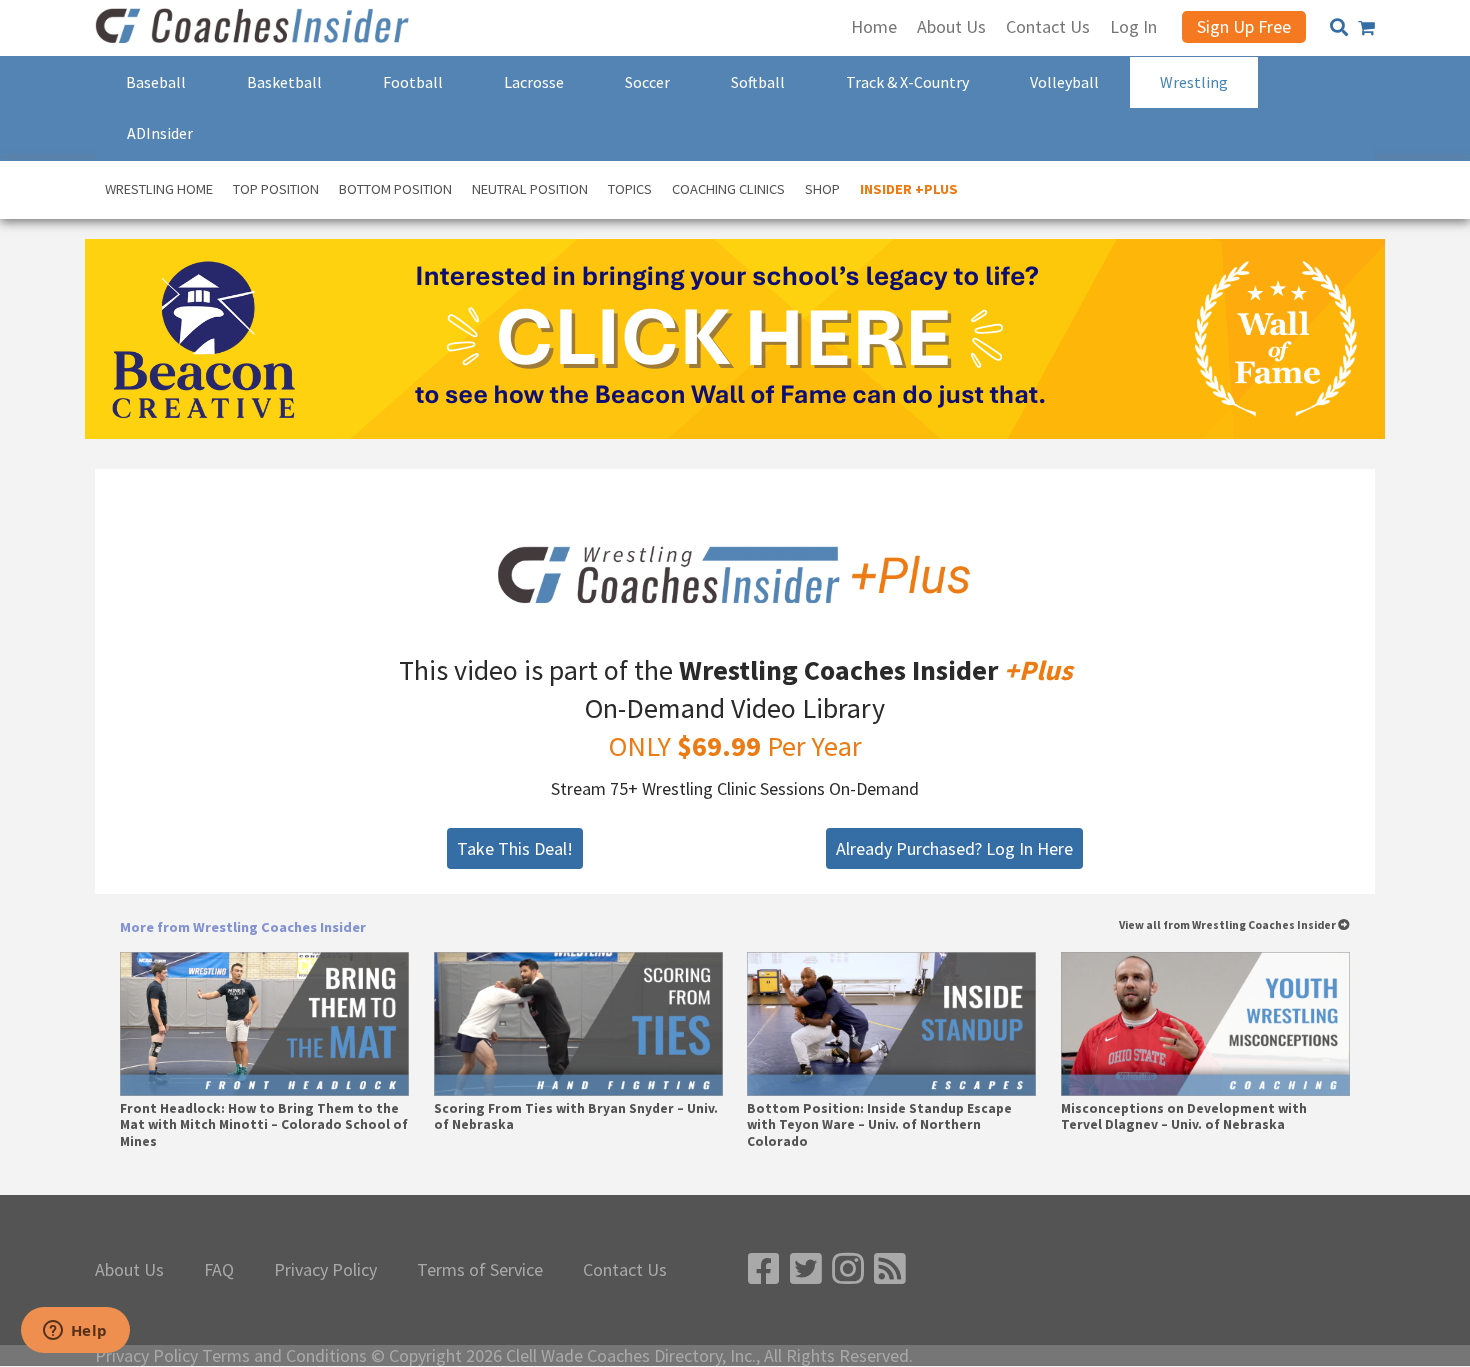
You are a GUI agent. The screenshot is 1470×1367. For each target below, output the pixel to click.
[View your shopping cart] (1366, 28)
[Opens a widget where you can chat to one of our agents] (75, 1332)
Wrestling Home (159, 189)
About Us (129, 1270)
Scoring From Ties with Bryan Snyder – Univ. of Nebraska (576, 1117)
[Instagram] (848, 1269)
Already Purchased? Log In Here (954, 848)
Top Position (276, 189)
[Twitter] (806, 1269)
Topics (630, 189)
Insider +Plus (909, 189)
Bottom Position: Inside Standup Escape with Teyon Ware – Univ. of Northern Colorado (879, 1125)
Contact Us (625, 1270)
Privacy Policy (325, 1270)
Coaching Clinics (728, 189)
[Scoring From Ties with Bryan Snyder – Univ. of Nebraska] (578, 1024)
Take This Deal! (515, 848)
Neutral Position (530, 189)
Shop (822, 189)
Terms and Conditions (284, 1356)
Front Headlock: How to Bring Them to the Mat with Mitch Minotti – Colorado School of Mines (264, 1125)
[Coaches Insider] (255, 28)
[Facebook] (764, 1269)
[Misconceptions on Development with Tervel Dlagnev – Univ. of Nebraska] (1205, 1024)
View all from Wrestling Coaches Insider (1228, 925)
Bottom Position (395, 189)
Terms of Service (480, 1270)
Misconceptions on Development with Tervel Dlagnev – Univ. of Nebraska (1184, 1117)
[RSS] (890, 1269)
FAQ (219, 1270)
